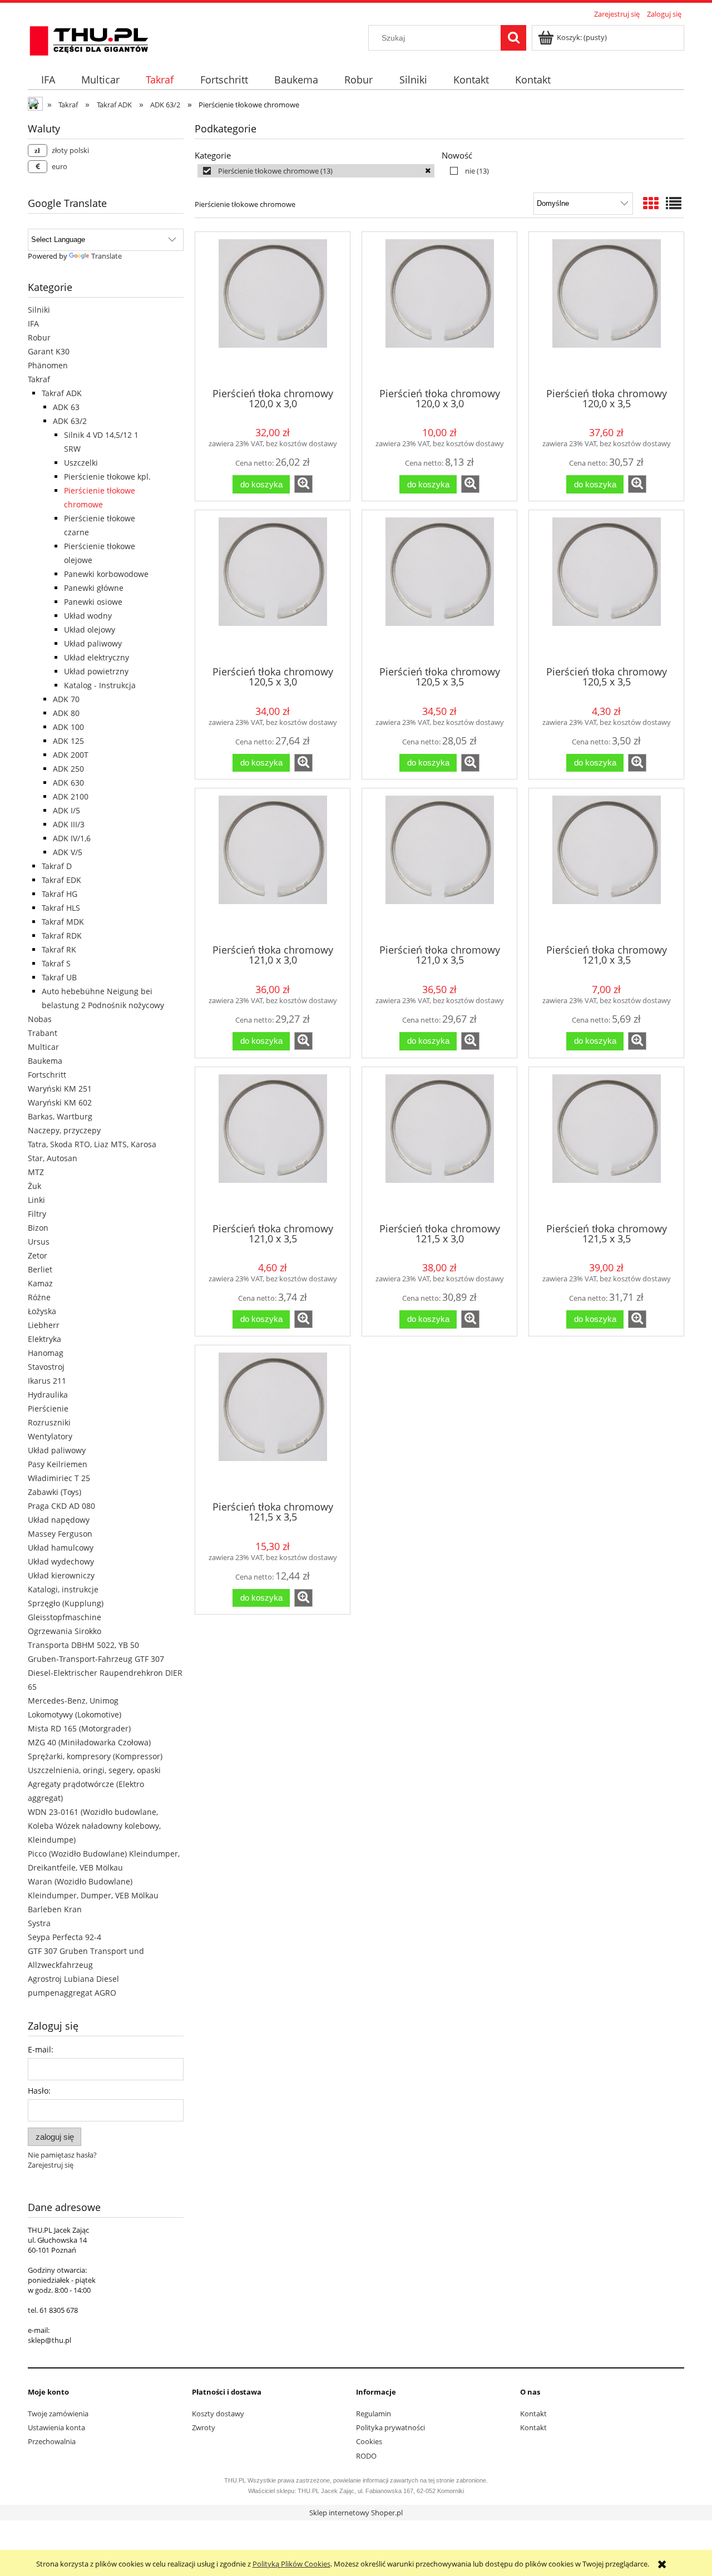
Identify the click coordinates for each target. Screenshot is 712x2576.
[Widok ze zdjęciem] (651, 203)
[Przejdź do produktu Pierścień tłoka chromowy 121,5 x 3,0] (439, 1144)
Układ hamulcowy (61, 1548)
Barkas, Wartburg (60, 1116)
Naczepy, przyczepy (64, 1130)
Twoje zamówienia (58, 2414)
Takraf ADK (62, 393)
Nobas (40, 1019)
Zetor (38, 1255)
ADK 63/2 (70, 421)
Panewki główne (94, 588)
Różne (39, 1297)
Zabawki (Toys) (55, 1492)
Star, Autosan (53, 1158)
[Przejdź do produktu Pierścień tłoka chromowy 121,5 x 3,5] (606, 1144)
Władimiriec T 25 (59, 1478)
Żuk (34, 1186)
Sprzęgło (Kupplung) (66, 1603)
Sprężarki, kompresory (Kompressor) (95, 1756)
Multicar (43, 1047)
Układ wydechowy (61, 1561)
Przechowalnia (52, 2441)
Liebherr (44, 1325)
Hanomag (46, 1353)
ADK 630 (68, 783)
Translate (107, 256)
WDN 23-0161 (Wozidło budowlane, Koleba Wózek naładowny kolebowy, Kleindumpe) (94, 1826)
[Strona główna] (89, 39)
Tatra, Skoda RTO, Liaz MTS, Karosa (92, 1144)
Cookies (369, 2441)
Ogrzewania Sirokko (65, 1631)
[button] (303, 484)
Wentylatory (50, 1436)
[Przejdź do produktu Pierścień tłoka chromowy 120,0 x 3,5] (606, 309)
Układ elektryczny (97, 657)
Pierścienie (48, 1408)
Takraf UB (59, 977)
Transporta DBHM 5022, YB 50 (83, 1645)
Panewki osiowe (93, 602)
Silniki (39, 310)
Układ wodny (88, 616)
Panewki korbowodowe (106, 574)
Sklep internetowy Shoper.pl (356, 2513)
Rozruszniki (49, 1422)
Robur (39, 337)
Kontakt (533, 2414)
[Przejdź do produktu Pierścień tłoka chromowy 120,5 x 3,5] (439, 587)
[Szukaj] (513, 38)
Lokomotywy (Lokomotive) (75, 1714)
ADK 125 (68, 741)
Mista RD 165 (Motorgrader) (79, 1728)
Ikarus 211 (47, 1381)
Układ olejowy (90, 630)
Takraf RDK (62, 936)
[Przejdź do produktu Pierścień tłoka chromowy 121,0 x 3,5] (439, 865)
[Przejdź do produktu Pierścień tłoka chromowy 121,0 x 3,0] (273, 865)
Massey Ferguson (60, 1534)
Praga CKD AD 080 (61, 1506)
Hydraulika (48, 1395)
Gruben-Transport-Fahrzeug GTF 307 (96, 1659)
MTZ (36, 1172)
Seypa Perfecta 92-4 (65, 1937)
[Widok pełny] (674, 203)
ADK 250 (68, 769)
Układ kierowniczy (61, 1575)
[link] (316, 171)
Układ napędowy (59, 1520)
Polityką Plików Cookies (291, 2564)
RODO (366, 2456)
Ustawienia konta (56, 2427)
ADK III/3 (69, 824)
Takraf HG (60, 894)
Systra (39, 1923)
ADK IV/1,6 (72, 838)
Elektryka (44, 1339)
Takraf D (57, 866)
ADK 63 (66, 407)
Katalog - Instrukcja (100, 685)
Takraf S (56, 963)
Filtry (37, 1214)
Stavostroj (46, 1367)
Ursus (39, 1242)
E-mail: (41, 2049)
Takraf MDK (63, 922)
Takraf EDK (61, 880)
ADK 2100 (71, 796)
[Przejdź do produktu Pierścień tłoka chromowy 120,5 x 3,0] (273, 587)
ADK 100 (68, 727)
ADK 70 (66, 699)
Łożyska (42, 1311)
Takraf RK (59, 949)
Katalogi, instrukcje (63, 1589)
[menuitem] (48, 80)
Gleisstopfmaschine (65, 1617)
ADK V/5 (68, 852)
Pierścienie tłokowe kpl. (107, 477)
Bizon (38, 1228)
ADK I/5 (66, 810)
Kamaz (40, 1283)
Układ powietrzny (96, 671)
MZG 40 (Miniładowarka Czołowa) (89, 1742)
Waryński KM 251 (60, 1089)
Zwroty (204, 2427)
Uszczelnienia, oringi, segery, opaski (94, 1770)
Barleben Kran (55, 1909)
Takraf (39, 379)
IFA (33, 324)
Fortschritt (47, 1075)
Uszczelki (81, 463)
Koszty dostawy (218, 2414)
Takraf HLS (61, 908)
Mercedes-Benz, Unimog (73, 1701)
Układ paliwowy (93, 643)
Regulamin (374, 2414)
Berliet (40, 1269)
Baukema (45, 1061)
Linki (36, 1200)
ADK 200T (71, 755)
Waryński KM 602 (60, 1102)
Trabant (43, 1033)
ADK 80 (66, 713)
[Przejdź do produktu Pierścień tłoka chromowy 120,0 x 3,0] (273, 309)
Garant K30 (49, 351)
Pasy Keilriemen (58, 1464)
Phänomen (48, 365)
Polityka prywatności (390, 2427)
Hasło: (39, 2091)
